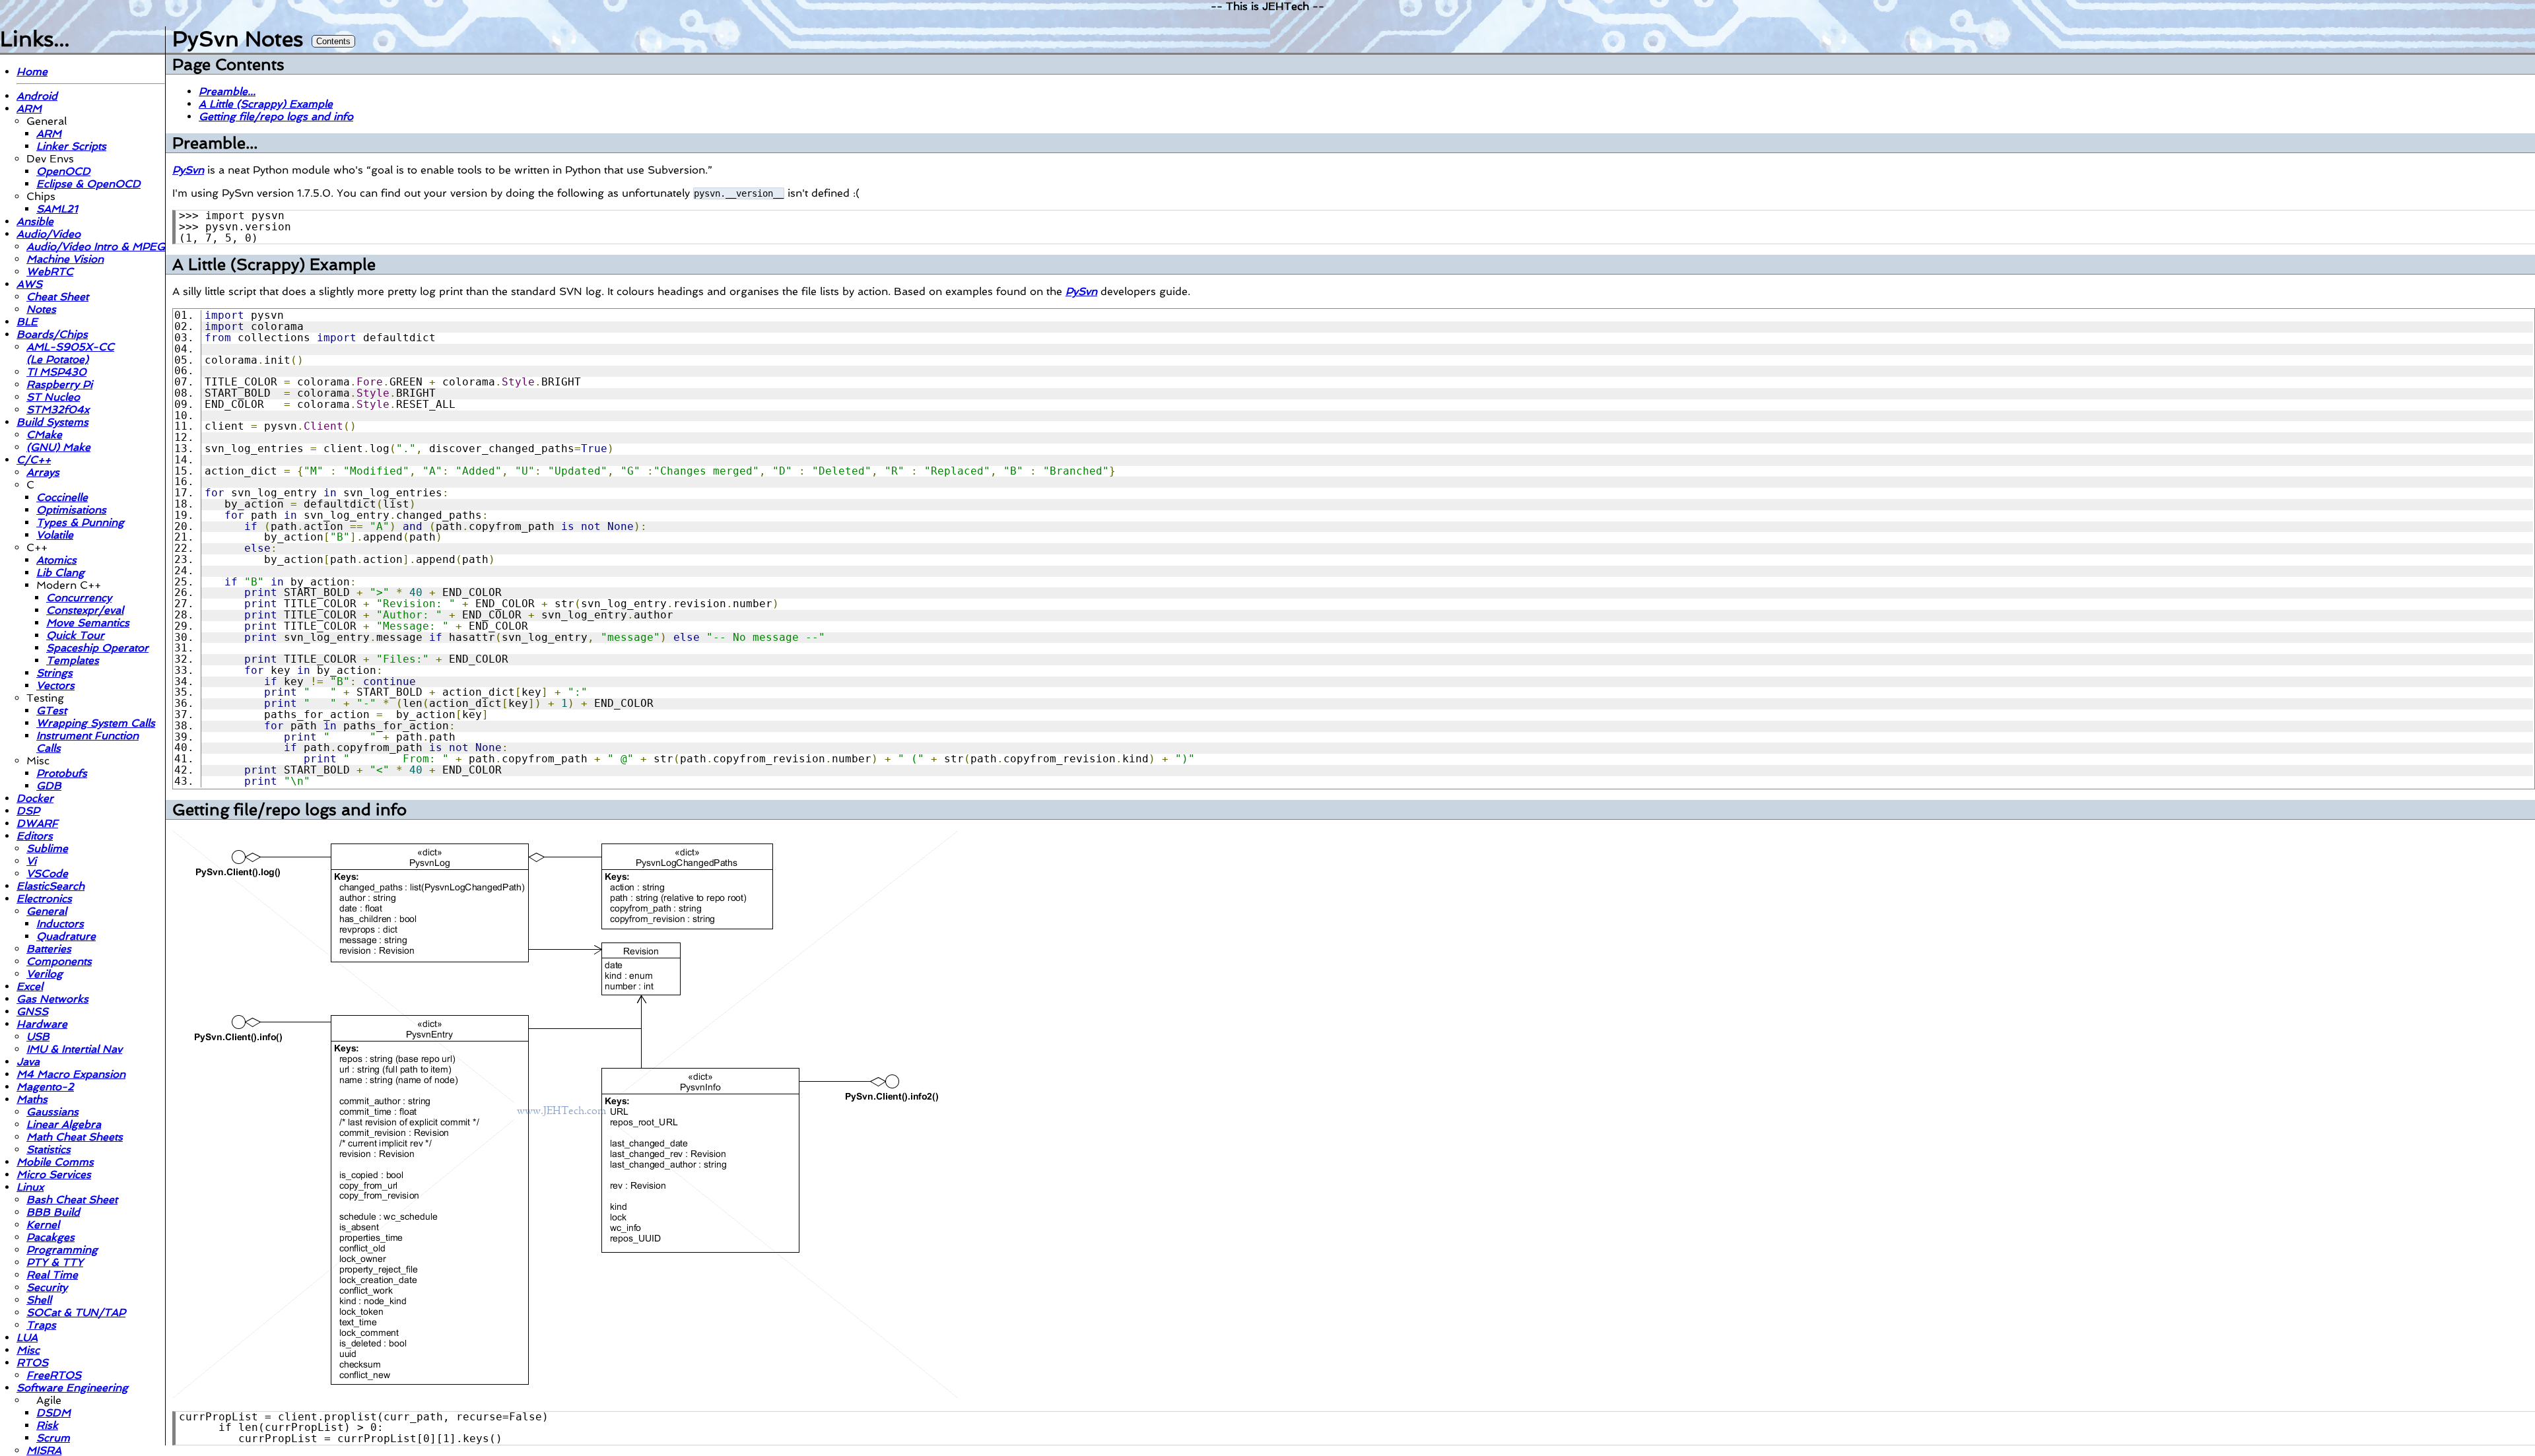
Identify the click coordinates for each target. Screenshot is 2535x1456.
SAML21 (57, 209)
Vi (31, 861)
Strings (54, 673)
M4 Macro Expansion (71, 1074)
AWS (29, 284)
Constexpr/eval (85, 610)
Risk (47, 1425)
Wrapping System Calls (96, 723)
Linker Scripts (71, 146)
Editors (35, 836)
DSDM (53, 1413)
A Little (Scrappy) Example (266, 104)
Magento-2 (45, 1087)
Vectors (55, 685)
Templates (73, 660)
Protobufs (62, 773)
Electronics (44, 899)
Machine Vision (65, 259)
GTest (51, 711)
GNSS (32, 1011)
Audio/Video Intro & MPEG (96, 247)
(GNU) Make (58, 447)
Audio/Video (49, 234)
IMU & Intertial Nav (74, 1049)
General (47, 911)
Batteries (49, 949)
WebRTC (50, 272)
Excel (30, 986)
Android (37, 96)
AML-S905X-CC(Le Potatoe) (70, 353)
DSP (28, 811)
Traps (41, 1325)
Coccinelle (62, 497)
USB (38, 1037)
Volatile (55, 535)
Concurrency (79, 598)
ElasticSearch (51, 886)
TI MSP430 (56, 372)
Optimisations (71, 510)
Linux (30, 1187)
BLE (27, 322)
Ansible (35, 221)
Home (32, 72)
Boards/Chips (52, 334)
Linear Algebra (64, 1124)
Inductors (60, 924)
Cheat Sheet (57, 297)
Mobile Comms (55, 1162)
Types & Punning (80, 522)
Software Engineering (72, 1388)
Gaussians (52, 1112)
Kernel (43, 1225)
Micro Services (54, 1175)
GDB (49, 786)
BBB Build (53, 1212)
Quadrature (66, 936)
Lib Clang (60, 573)
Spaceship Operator (97, 648)
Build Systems (52, 422)
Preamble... (227, 91)
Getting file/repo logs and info (276, 116)
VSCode (47, 874)
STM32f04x (58, 410)
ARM (29, 109)
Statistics (49, 1149)
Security (47, 1287)
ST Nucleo (53, 397)
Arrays (43, 472)
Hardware (42, 1024)
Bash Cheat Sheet (72, 1200)
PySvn (188, 170)
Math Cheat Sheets (75, 1137)
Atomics (56, 560)
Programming (62, 1250)
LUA (27, 1338)
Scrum (53, 1438)
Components (59, 961)
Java (28, 1062)
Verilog (45, 974)
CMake (44, 435)
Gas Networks (52, 999)
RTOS (32, 1363)
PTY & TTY (55, 1262)
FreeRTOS (54, 1375)
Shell (39, 1300)
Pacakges (51, 1237)
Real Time (52, 1275)
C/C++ (34, 460)
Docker (35, 798)
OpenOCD (63, 171)
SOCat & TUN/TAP (76, 1312)
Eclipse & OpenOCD (88, 184)
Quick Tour (75, 635)
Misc (28, 1350)
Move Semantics (88, 623)
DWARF (37, 823)
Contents (333, 41)
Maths (32, 1099)
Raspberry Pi (59, 384)
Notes (41, 309)
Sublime (47, 848)
